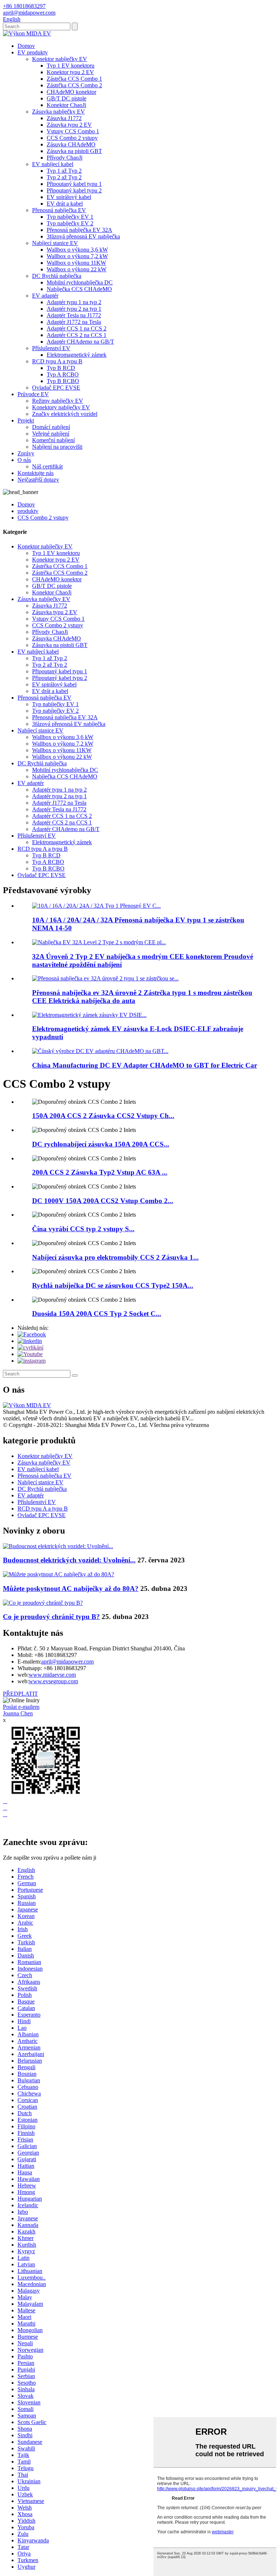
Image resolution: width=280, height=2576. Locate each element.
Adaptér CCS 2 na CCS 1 (77, 335)
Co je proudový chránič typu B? (51, 1617)
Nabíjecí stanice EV (55, 243)
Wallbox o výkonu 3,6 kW (77, 250)
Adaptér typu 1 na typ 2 (74, 302)
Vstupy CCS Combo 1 (73, 131)
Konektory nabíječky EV (61, 407)
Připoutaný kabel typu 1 (74, 184)
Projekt (26, 420)
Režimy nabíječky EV (58, 401)
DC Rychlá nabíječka (57, 276)
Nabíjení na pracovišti (57, 447)
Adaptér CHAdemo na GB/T (80, 342)
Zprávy (26, 453)
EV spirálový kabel (69, 197)
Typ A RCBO (63, 374)
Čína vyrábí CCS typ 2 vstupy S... (83, 1229)
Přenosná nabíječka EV (59, 210)
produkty (28, 511)
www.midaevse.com (52, 1675)
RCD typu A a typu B (57, 361)
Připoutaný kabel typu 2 (74, 190)
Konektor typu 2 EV (70, 72)
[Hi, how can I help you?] (8, 1827)
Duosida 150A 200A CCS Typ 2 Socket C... (97, 1314)
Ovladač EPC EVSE (56, 388)
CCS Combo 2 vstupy (72, 138)
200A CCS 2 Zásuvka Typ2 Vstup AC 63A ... (100, 1172)
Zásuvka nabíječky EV (59, 112)
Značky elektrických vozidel (65, 414)
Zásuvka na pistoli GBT (74, 151)
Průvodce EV (33, 394)
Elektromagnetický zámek (77, 355)
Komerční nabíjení (53, 440)
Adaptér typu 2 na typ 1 (74, 309)
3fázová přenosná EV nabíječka (83, 236)
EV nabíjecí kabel (53, 164)
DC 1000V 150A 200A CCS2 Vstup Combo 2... (103, 1201)
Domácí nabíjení (51, 427)
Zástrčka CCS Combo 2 (74, 85)
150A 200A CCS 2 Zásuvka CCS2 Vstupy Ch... (103, 1116)
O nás (24, 460)
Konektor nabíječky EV (60, 59)
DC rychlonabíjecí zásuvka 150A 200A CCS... (101, 1144)
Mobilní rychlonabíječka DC (80, 282)
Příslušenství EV (51, 348)
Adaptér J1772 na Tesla (74, 322)
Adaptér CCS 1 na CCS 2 (77, 328)
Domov (26, 46)
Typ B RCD (61, 368)
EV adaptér (45, 296)
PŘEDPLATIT (20, 1694)
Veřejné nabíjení (51, 434)
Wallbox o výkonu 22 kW (77, 269)
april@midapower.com (67, 1662)
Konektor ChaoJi (66, 105)
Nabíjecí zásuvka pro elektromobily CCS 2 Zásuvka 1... (115, 1257)
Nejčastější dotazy (38, 480)
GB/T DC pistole (67, 98)
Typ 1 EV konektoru (71, 66)
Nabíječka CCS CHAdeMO (79, 289)
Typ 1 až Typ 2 (64, 171)
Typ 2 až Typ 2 (64, 177)
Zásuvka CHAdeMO (71, 144)
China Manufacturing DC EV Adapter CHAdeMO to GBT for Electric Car (145, 1065)
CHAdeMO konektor (71, 92)
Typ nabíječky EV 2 (70, 223)
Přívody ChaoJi (65, 158)
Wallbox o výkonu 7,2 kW (77, 256)
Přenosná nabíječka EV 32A (79, 230)
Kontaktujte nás (36, 473)
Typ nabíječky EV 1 (70, 217)
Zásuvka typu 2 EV (69, 125)
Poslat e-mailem (21, 1707)
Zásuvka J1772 (64, 118)
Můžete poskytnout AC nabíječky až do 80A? (71, 1589)
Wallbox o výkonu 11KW (76, 263)
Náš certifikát (47, 466)
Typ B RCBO (63, 381)
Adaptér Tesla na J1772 (74, 315)
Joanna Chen (18, 1713)
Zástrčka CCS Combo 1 (74, 79)
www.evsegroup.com (53, 1681)
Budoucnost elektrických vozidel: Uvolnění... (69, 1560)
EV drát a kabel (65, 204)
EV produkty (33, 52)
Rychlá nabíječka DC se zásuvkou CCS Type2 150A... (113, 1285)
